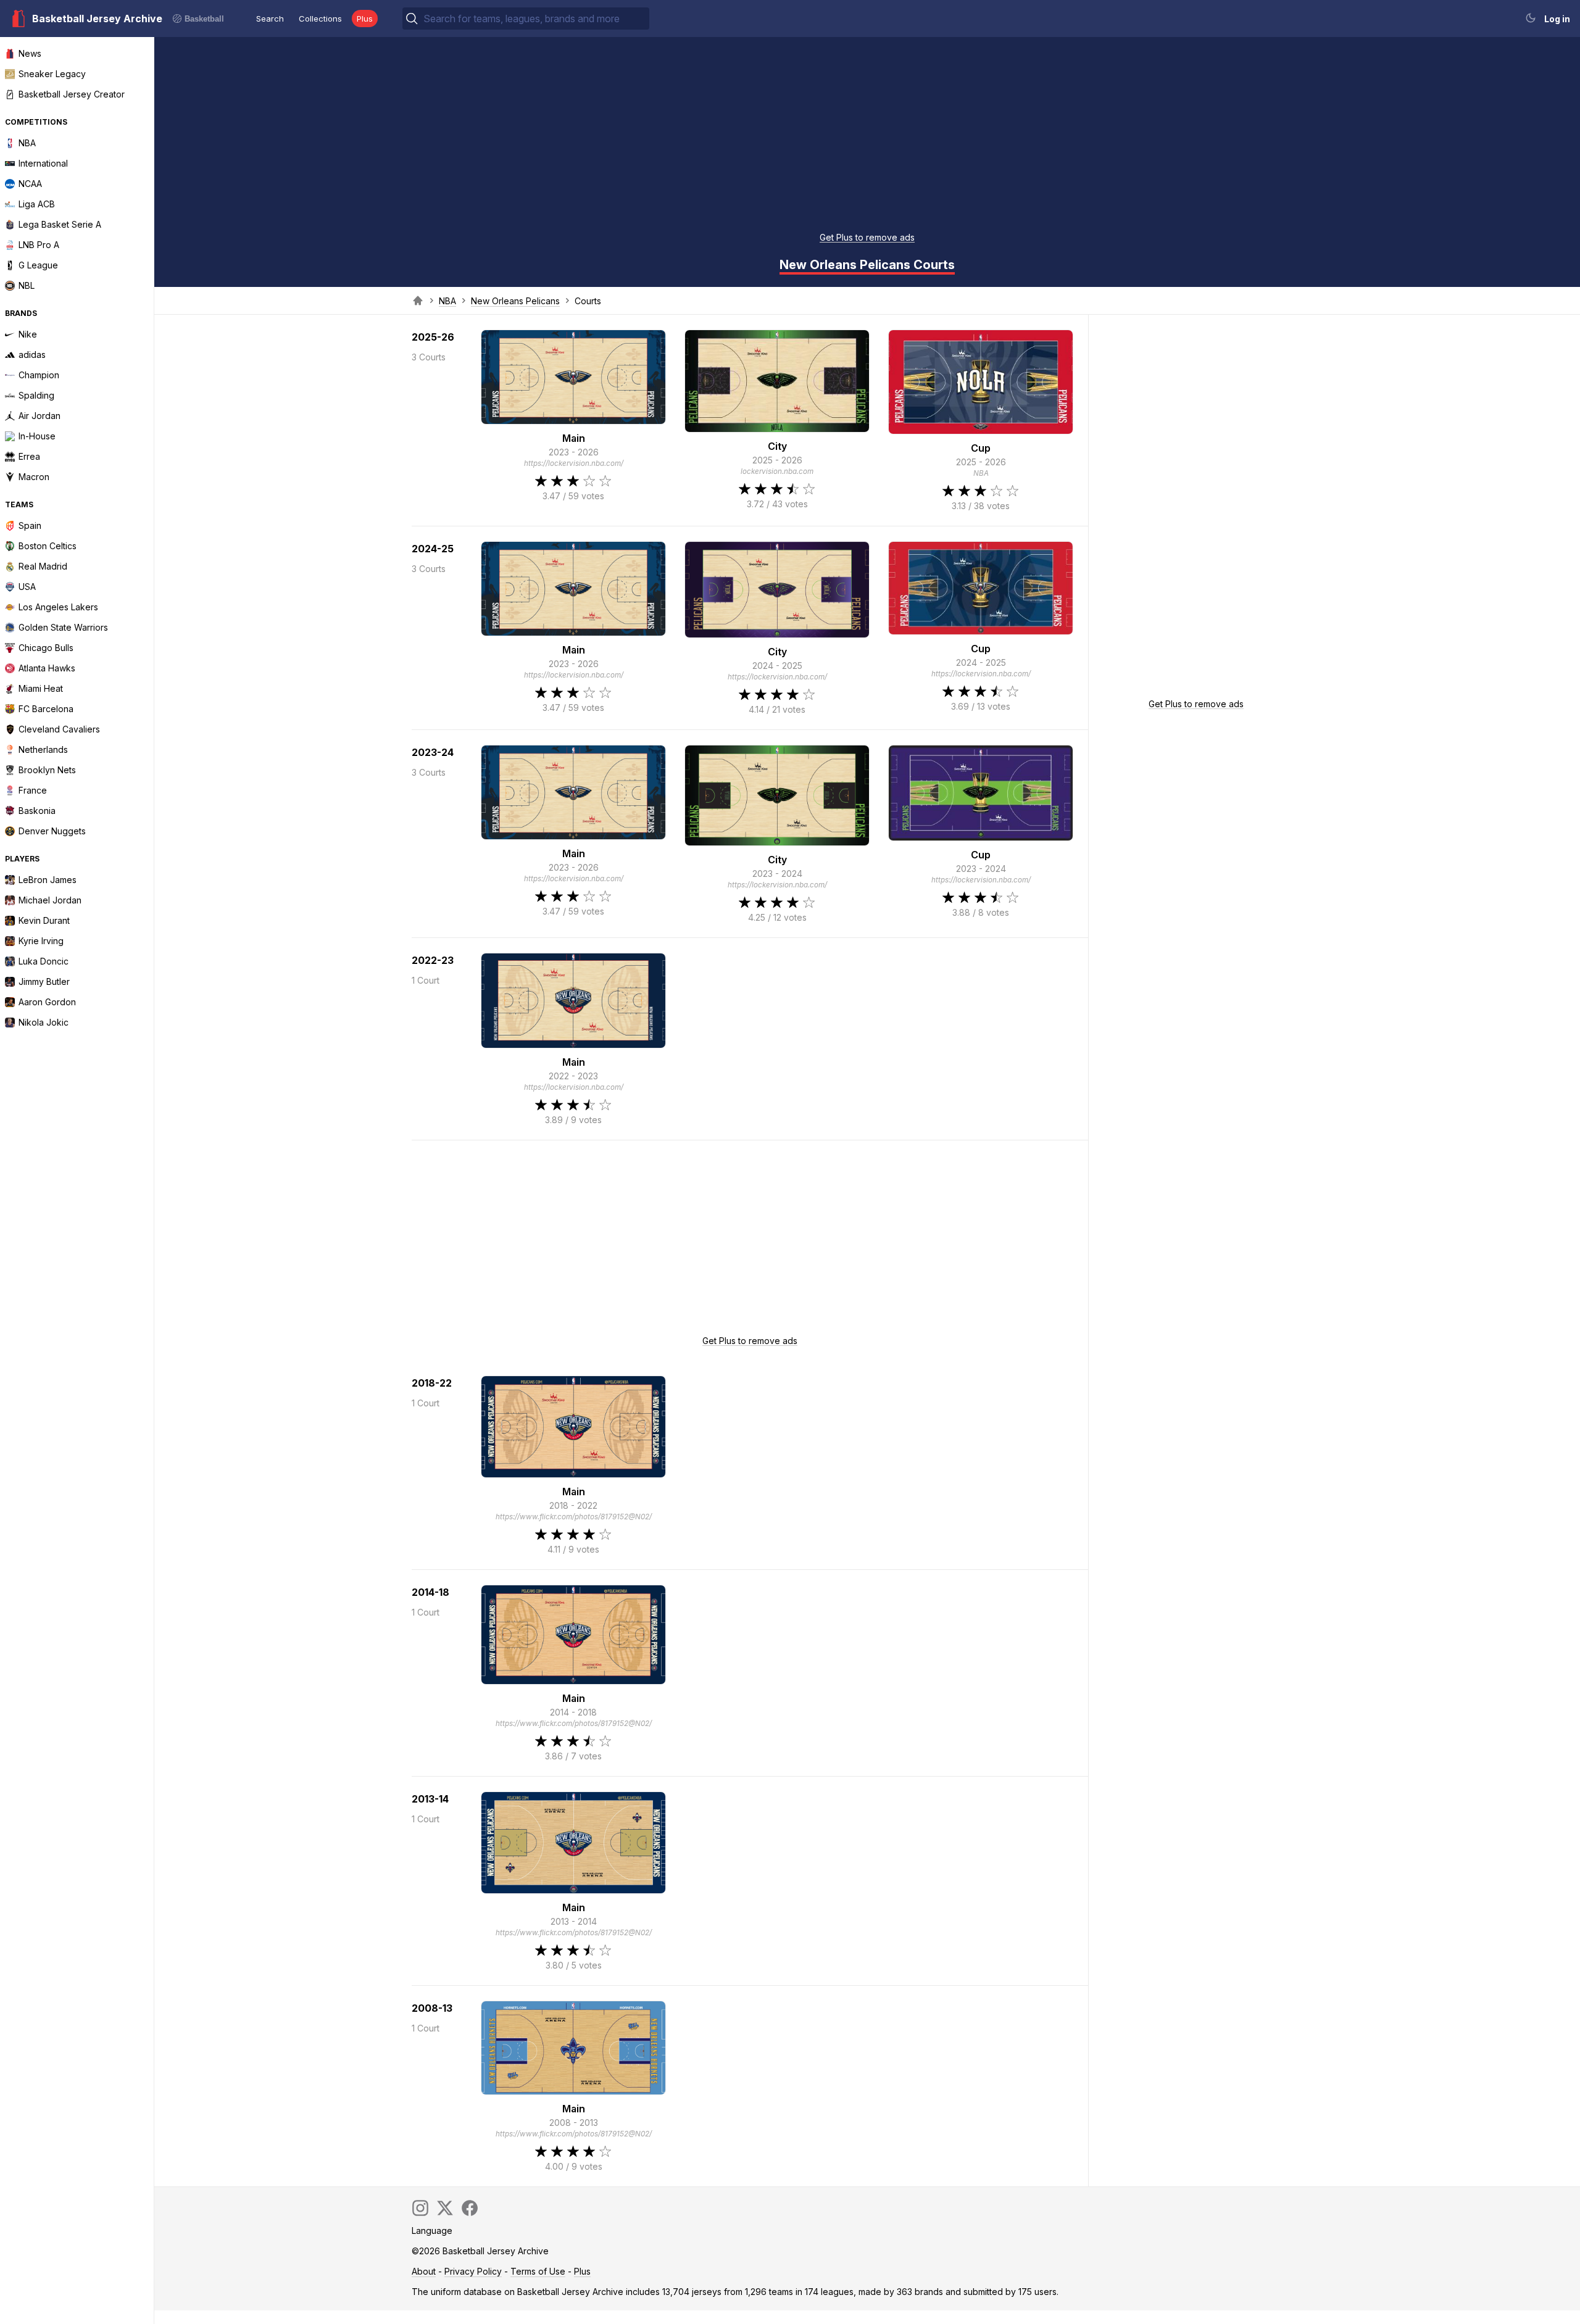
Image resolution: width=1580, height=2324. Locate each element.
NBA (447, 301)
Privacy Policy (473, 2271)
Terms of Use (538, 2271)
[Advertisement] (867, 138)
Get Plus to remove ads (867, 237)
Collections (320, 19)
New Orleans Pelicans (515, 301)
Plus (365, 19)
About (424, 2271)
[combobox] (535, 19)
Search (270, 19)
